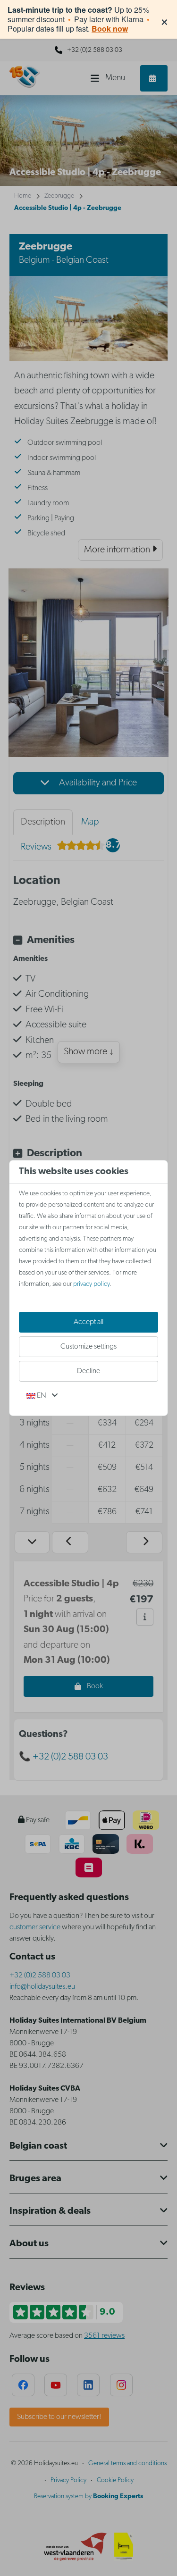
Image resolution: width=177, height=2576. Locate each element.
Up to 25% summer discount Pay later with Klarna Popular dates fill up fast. (79, 19)
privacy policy (91, 1284)
